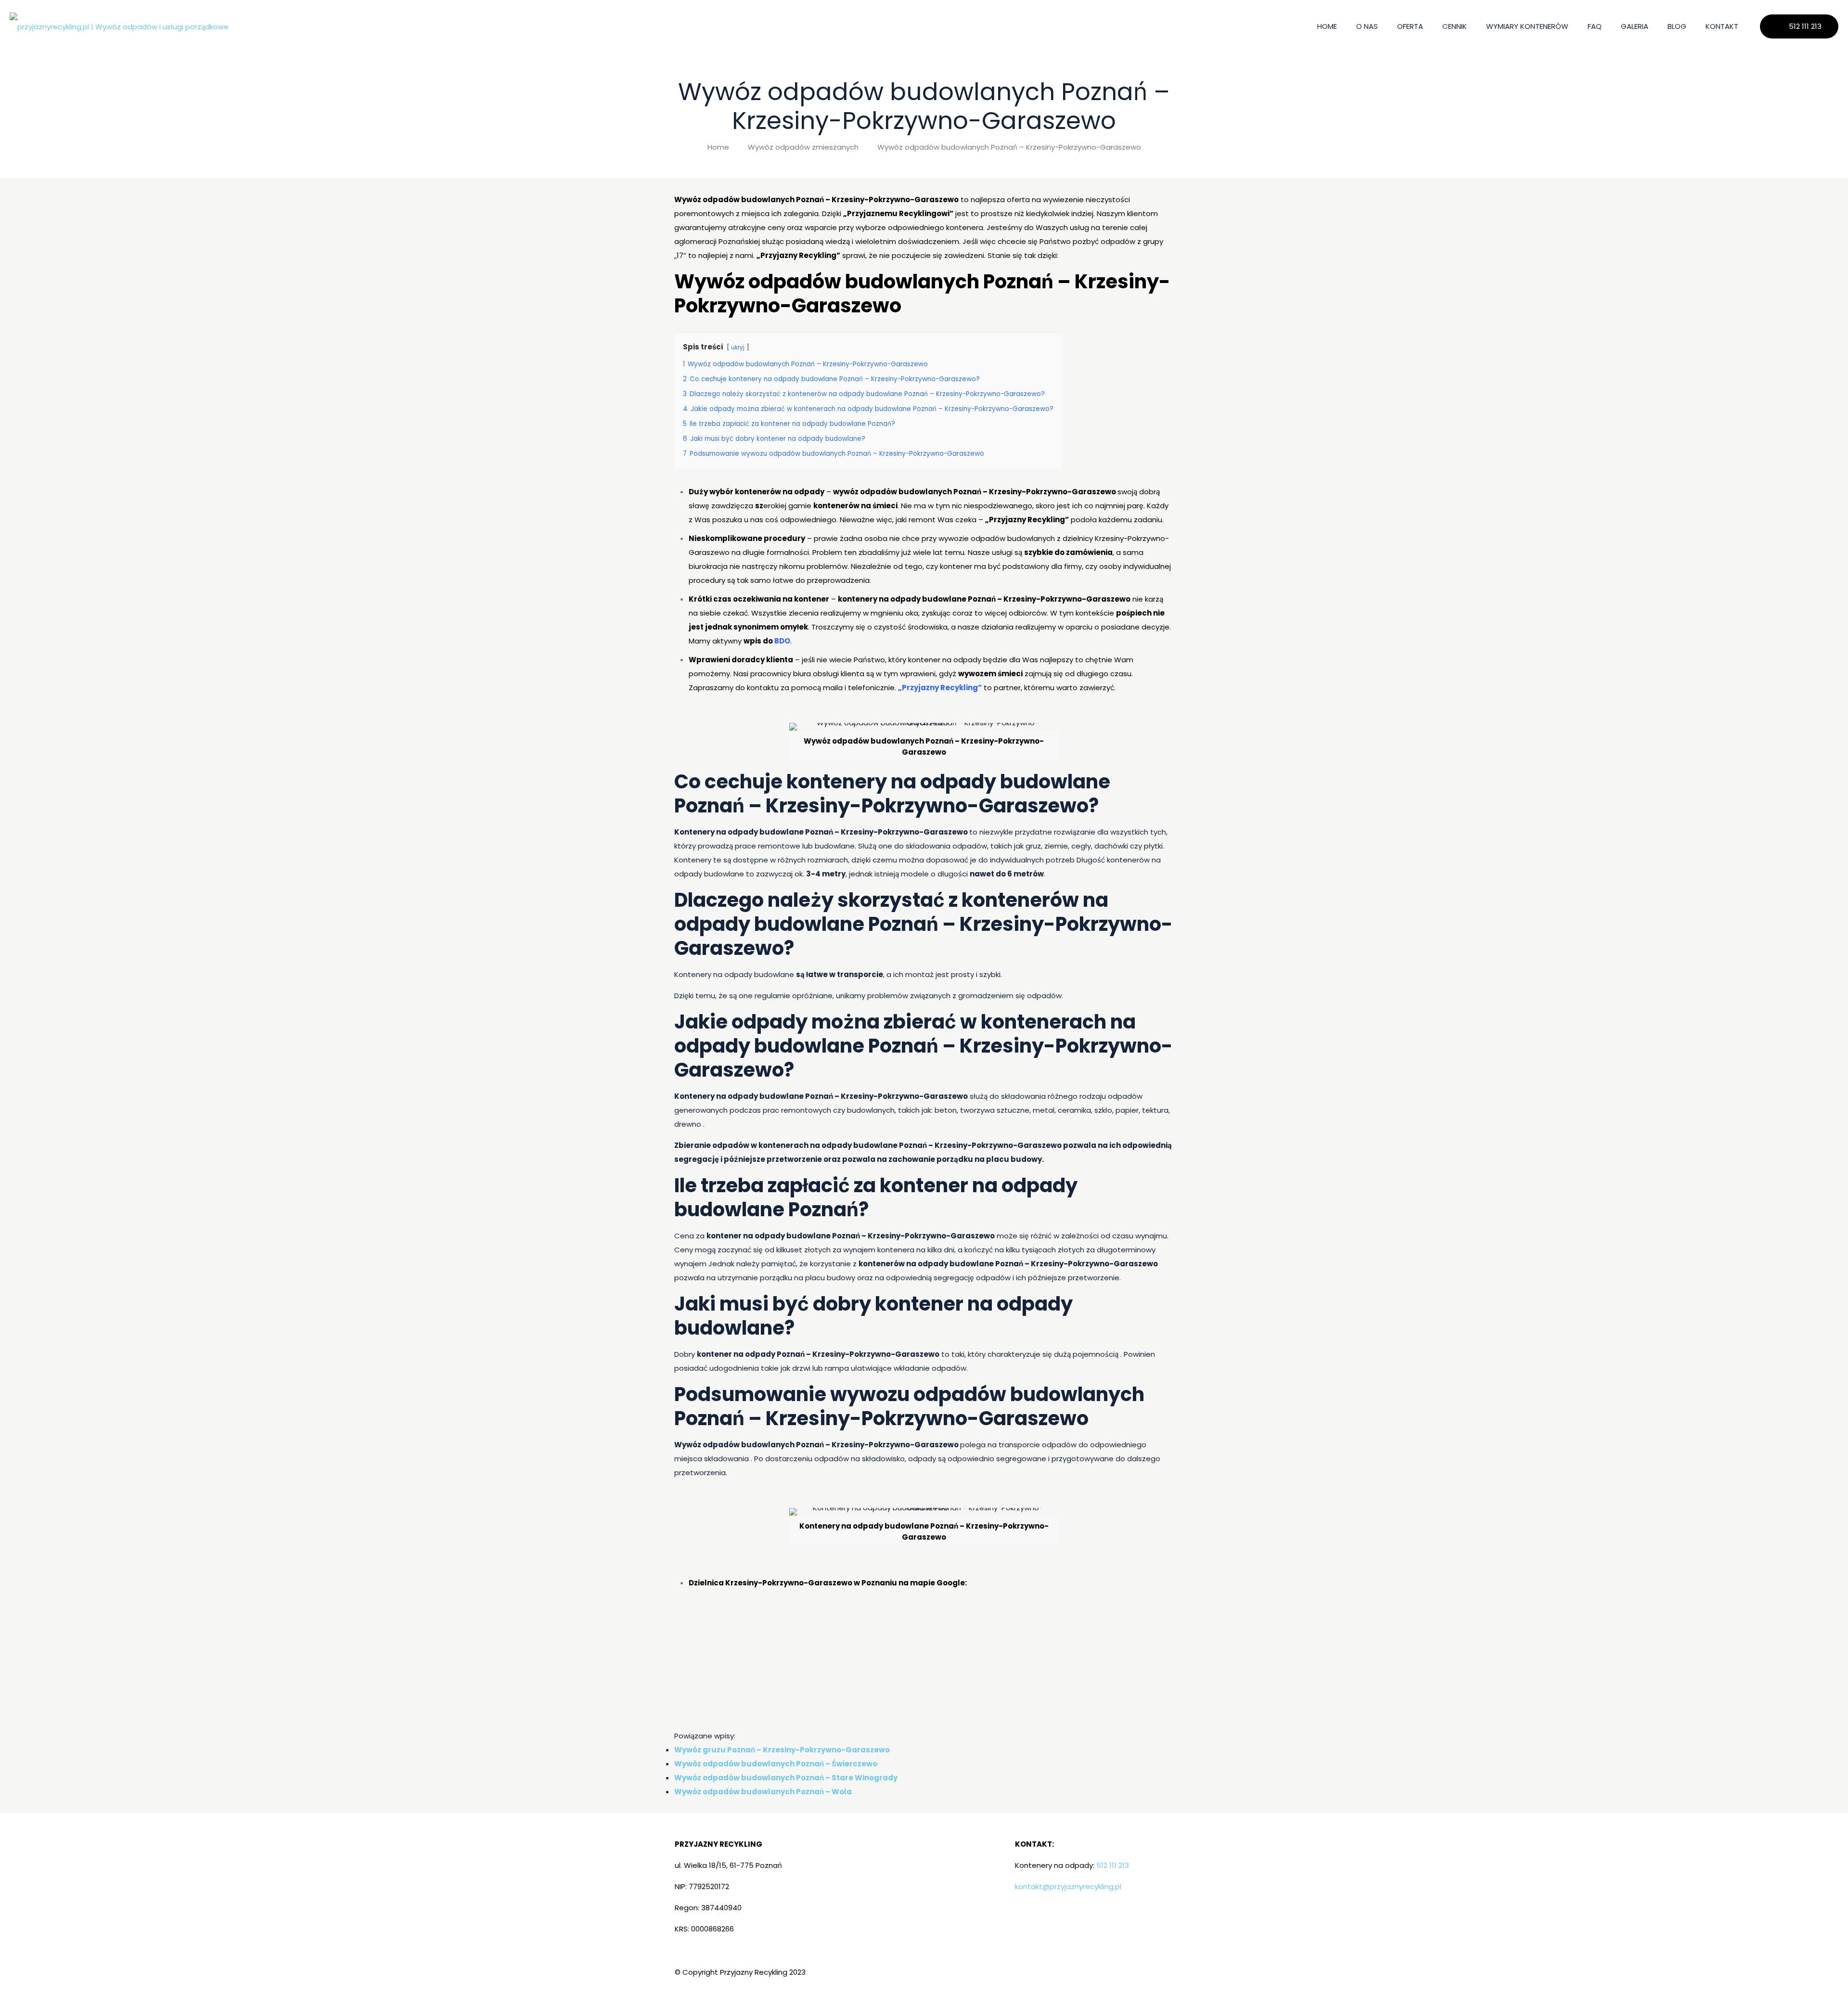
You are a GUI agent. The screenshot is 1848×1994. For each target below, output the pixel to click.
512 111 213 (1805, 26)
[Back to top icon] (1802, 1974)
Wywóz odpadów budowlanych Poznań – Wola (763, 1792)
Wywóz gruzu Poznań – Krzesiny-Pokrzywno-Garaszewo (782, 1750)
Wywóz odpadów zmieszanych (803, 147)
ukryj (738, 347)
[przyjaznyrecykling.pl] (119, 26)
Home (718, 147)
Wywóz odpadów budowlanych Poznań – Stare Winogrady (786, 1778)
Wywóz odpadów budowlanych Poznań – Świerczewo (776, 1764)
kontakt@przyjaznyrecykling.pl (1068, 1886)
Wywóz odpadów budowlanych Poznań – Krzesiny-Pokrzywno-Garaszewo (1009, 147)
